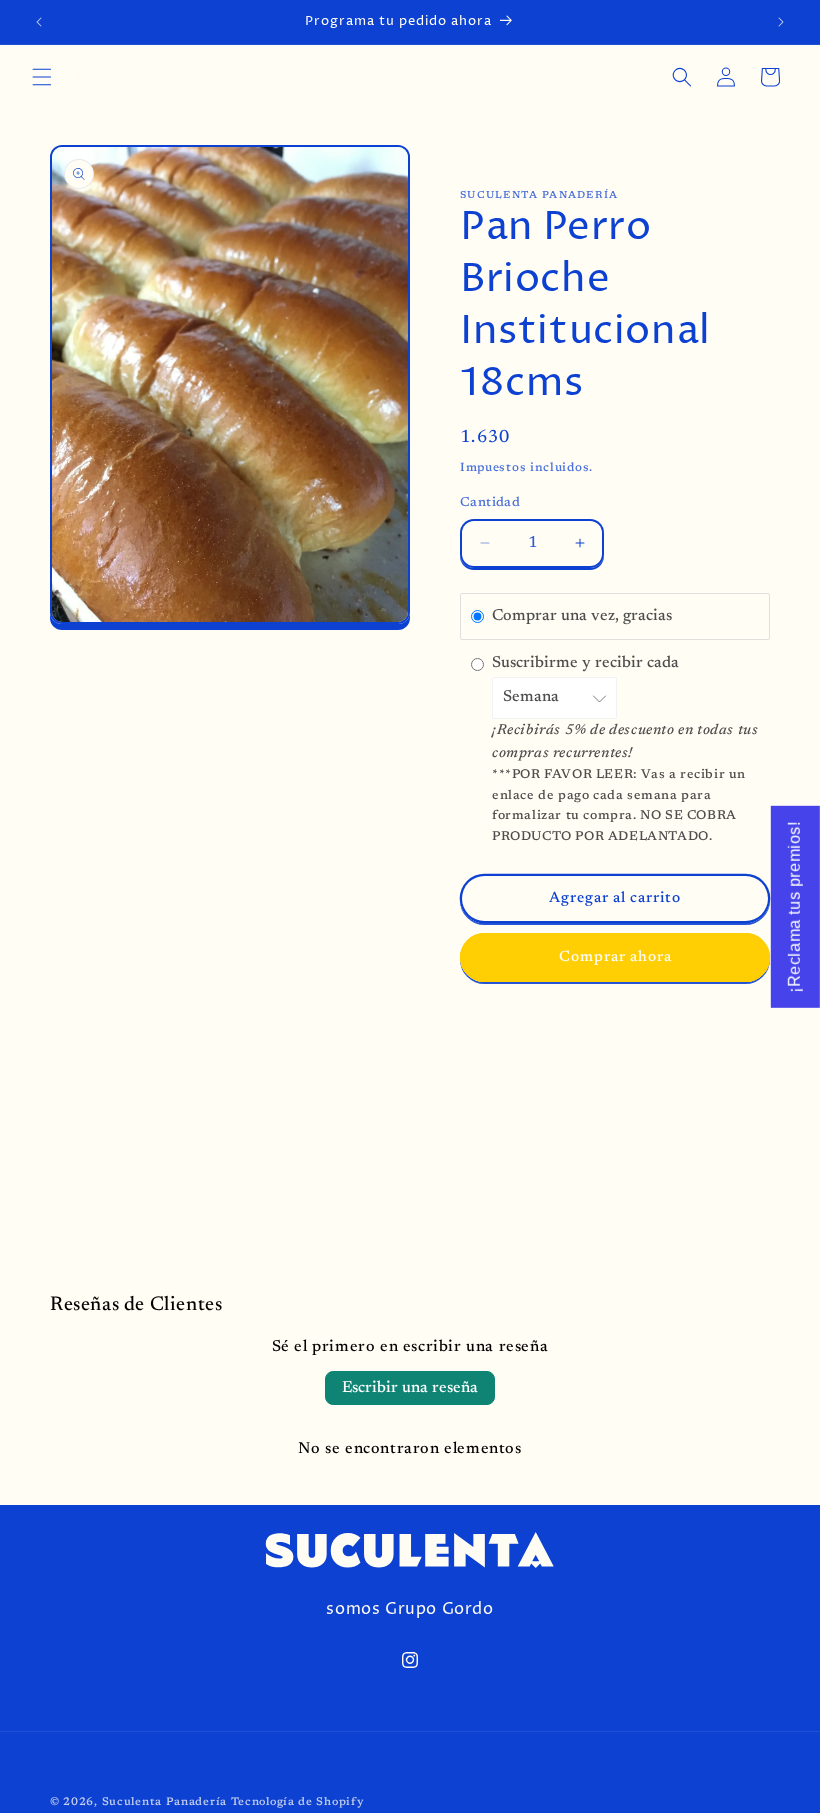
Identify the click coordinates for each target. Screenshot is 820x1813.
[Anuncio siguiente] (781, 22)
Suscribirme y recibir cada (587, 663)
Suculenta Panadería (164, 1802)
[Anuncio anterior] (39, 22)
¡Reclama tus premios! (794, 907)
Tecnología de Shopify (298, 1802)
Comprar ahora (615, 957)
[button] (42, 77)
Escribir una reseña (410, 1388)
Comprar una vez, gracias (582, 616)
